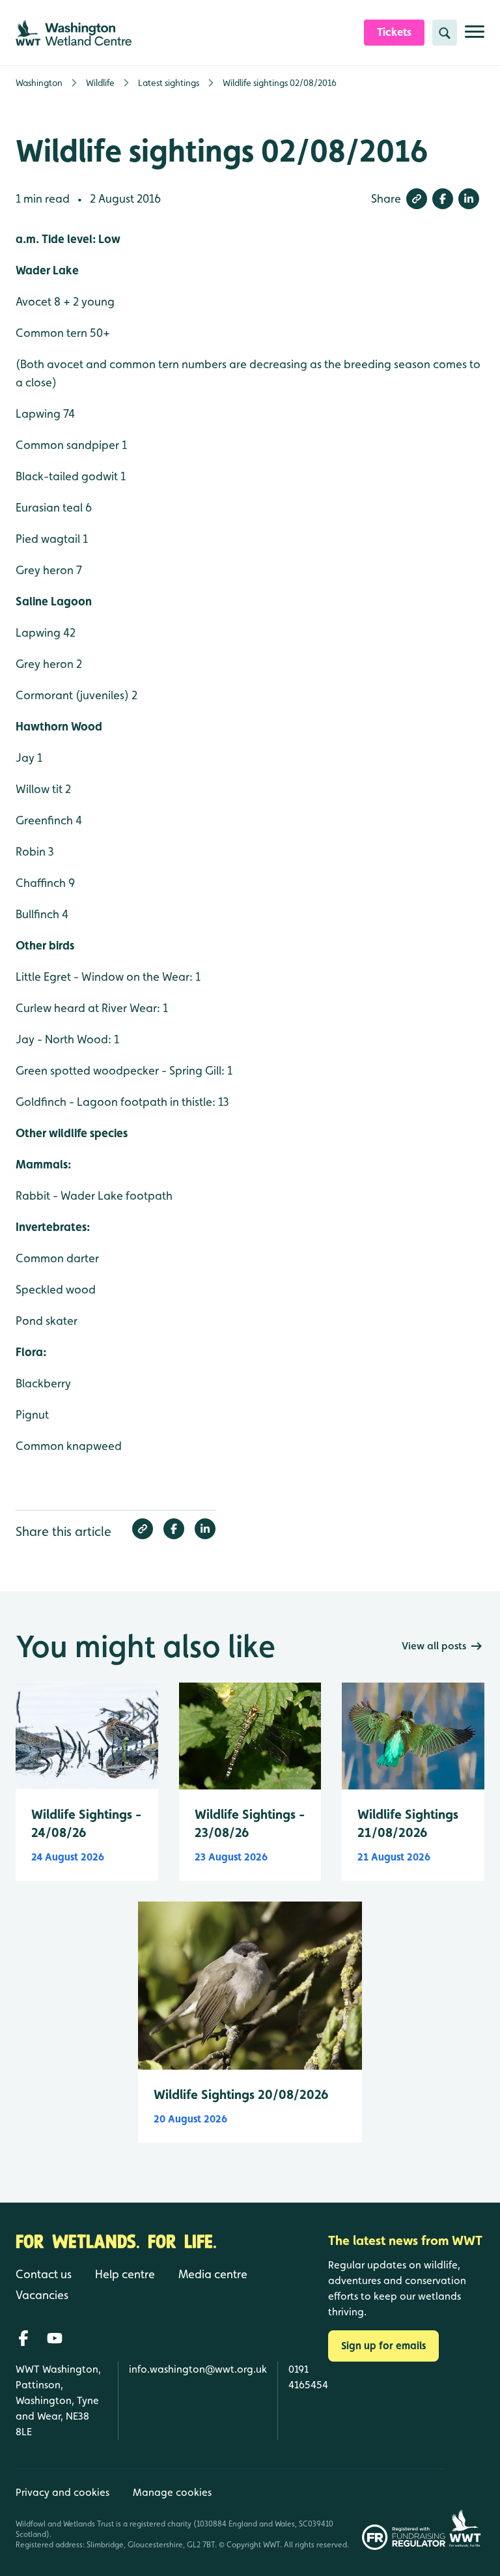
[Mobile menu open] (475, 37)
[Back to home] (465, 2509)
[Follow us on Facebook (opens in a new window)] (23, 2338)
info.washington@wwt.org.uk (198, 2369)
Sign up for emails (383, 2346)
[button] (417, 199)
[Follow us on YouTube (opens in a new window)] (55, 2338)
